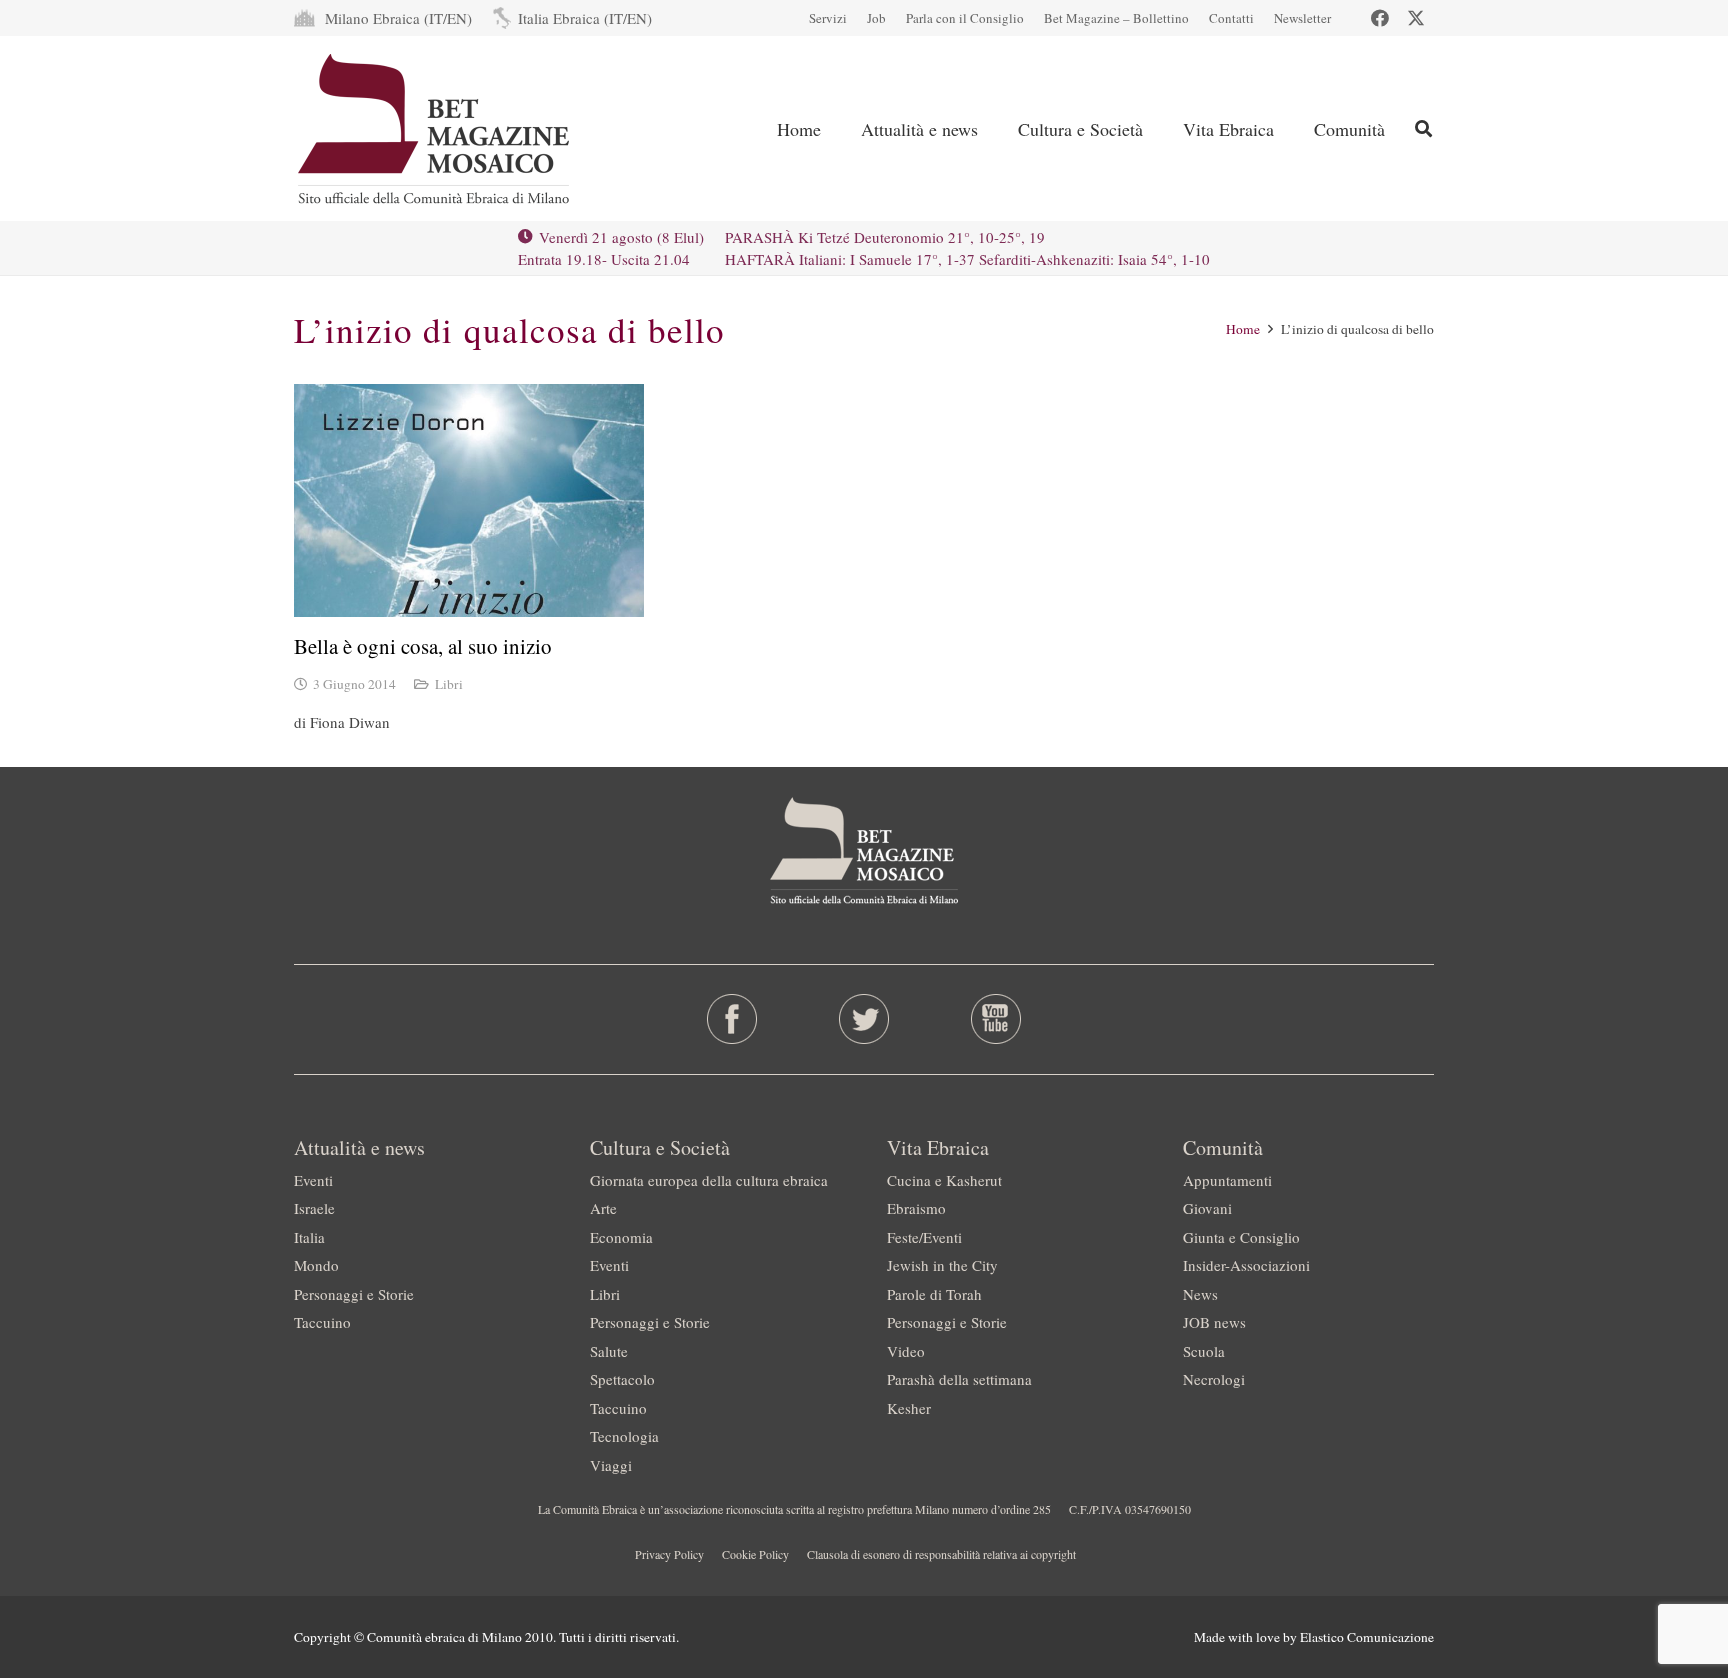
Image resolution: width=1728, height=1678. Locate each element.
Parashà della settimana (959, 1379)
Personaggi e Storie (354, 1294)
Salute (609, 1351)
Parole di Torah (934, 1294)
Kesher (909, 1408)
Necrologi (1214, 1379)
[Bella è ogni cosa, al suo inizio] (469, 500)
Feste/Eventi (924, 1237)
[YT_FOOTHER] (995, 1019)
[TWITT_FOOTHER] (864, 1019)
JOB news (1214, 1322)
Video (906, 1351)
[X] (1416, 18)
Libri (449, 684)
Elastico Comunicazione (1367, 1637)
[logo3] (435, 129)
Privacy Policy (669, 1554)
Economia (621, 1237)
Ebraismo (916, 1208)
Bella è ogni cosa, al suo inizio (423, 646)
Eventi (313, 1180)
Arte (603, 1208)
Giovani (1207, 1208)
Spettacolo (622, 1379)
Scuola (1204, 1351)
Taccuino (322, 1322)
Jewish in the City (942, 1265)
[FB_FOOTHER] (732, 1019)
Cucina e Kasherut (944, 1180)
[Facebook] (1380, 18)
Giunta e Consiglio (1241, 1237)
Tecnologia (624, 1436)
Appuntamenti (1227, 1180)
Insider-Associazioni (1246, 1265)
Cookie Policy (755, 1554)
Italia (309, 1237)
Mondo (316, 1265)
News (1200, 1294)
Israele (314, 1208)
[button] (994, 129)
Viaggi (611, 1465)
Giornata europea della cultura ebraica (709, 1180)
